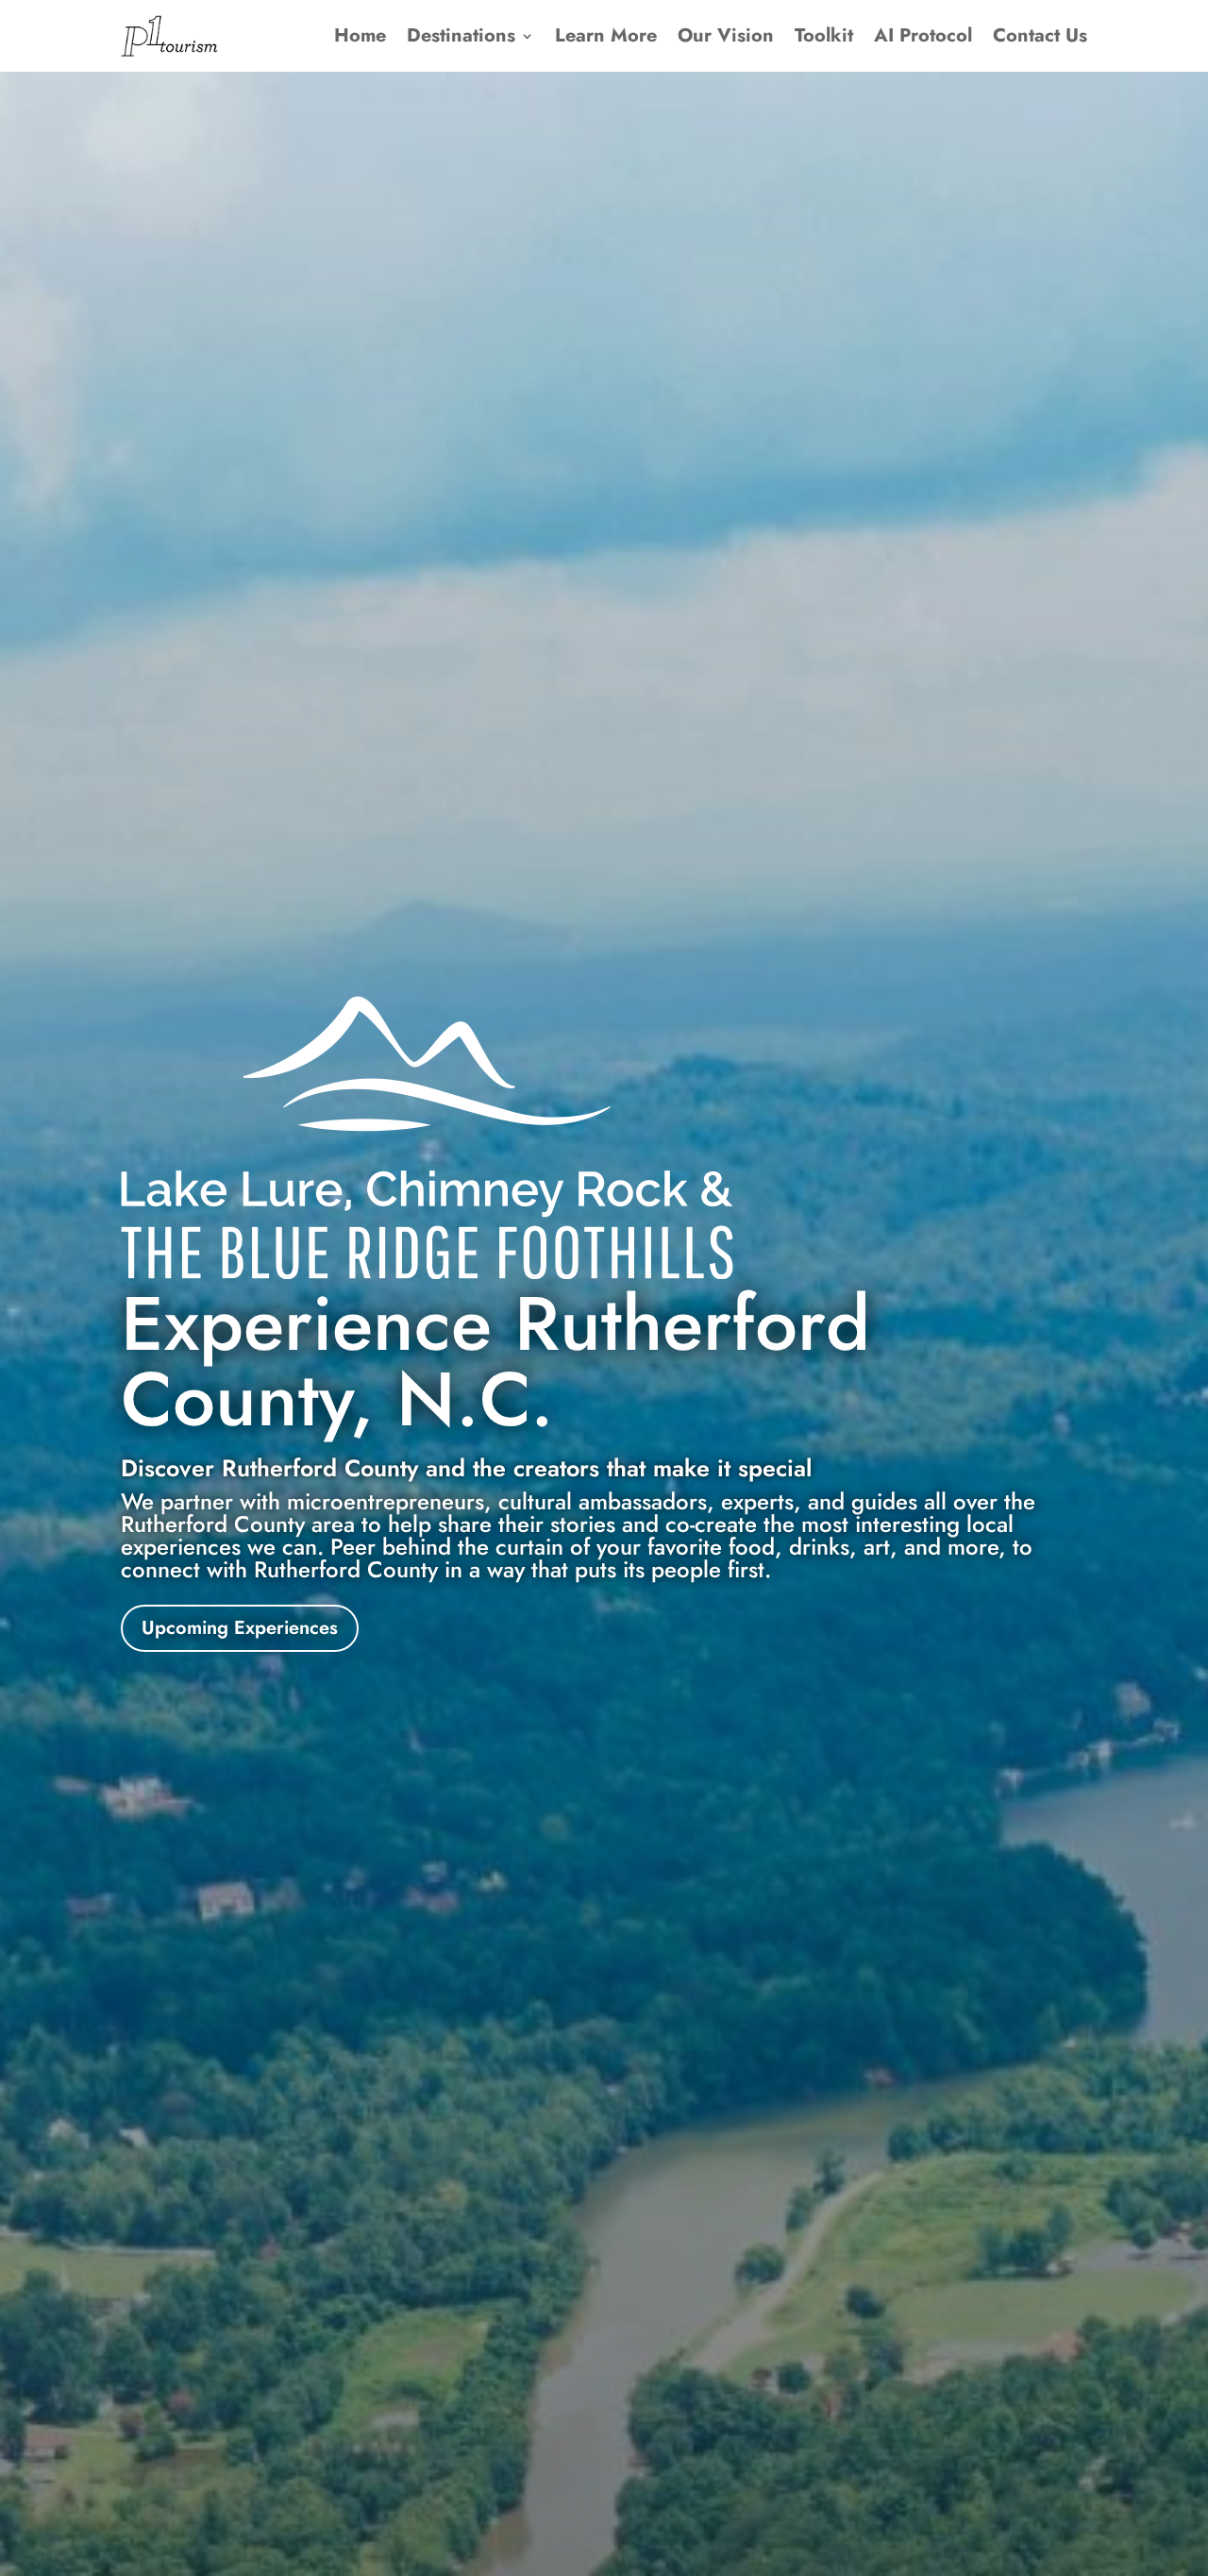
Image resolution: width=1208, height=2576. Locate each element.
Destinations (461, 35)
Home (360, 35)
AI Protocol (923, 35)
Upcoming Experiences (240, 1628)
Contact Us (1040, 35)
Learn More (606, 35)
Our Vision (726, 35)
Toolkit (824, 35)
